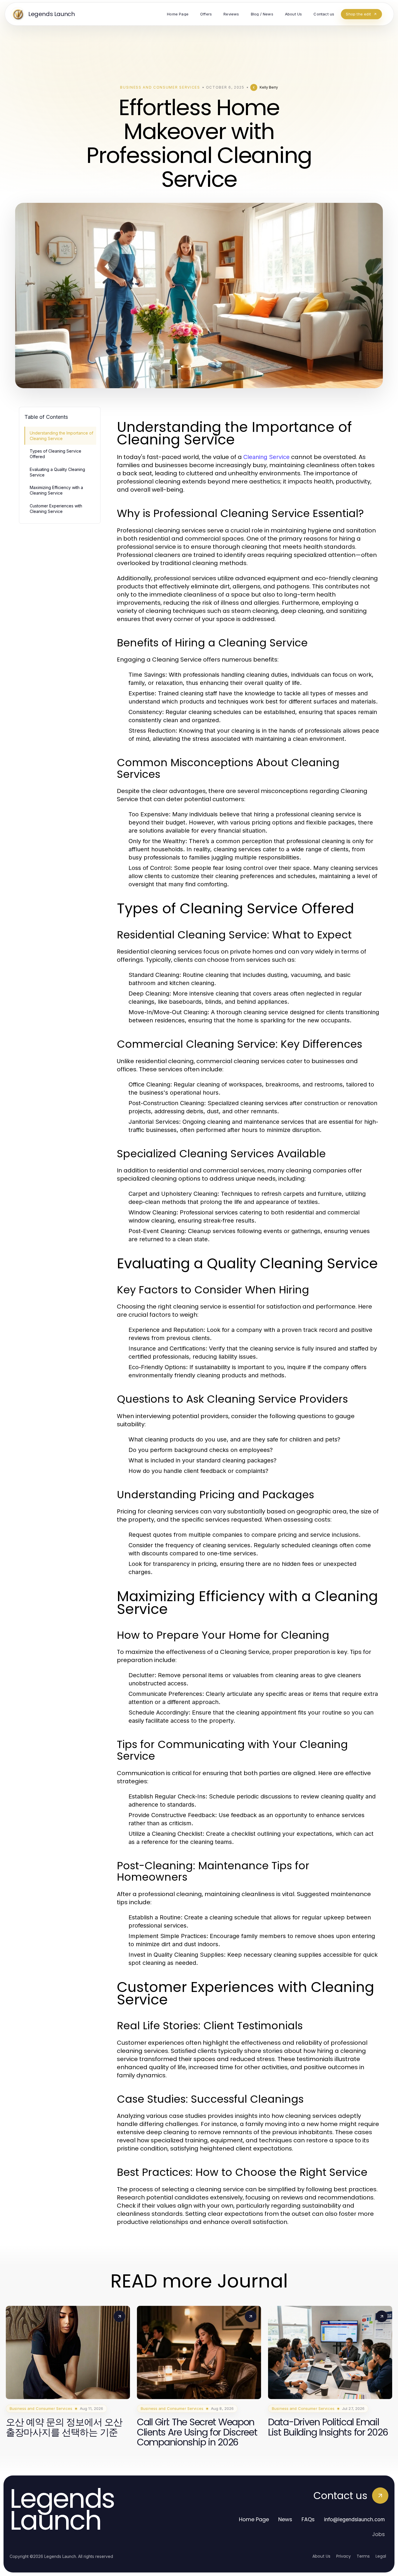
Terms (363, 2556)
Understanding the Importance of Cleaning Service (61, 436)
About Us (321, 2556)
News (285, 2519)
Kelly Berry (269, 87)
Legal (381, 2556)
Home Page (254, 2519)
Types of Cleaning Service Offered (56, 454)
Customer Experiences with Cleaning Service (56, 509)
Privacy (344, 2556)
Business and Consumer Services (160, 87)
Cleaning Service (266, 457)
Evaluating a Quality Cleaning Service (57, 472)
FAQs (308, 2519)
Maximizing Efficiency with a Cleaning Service (56, 490)
